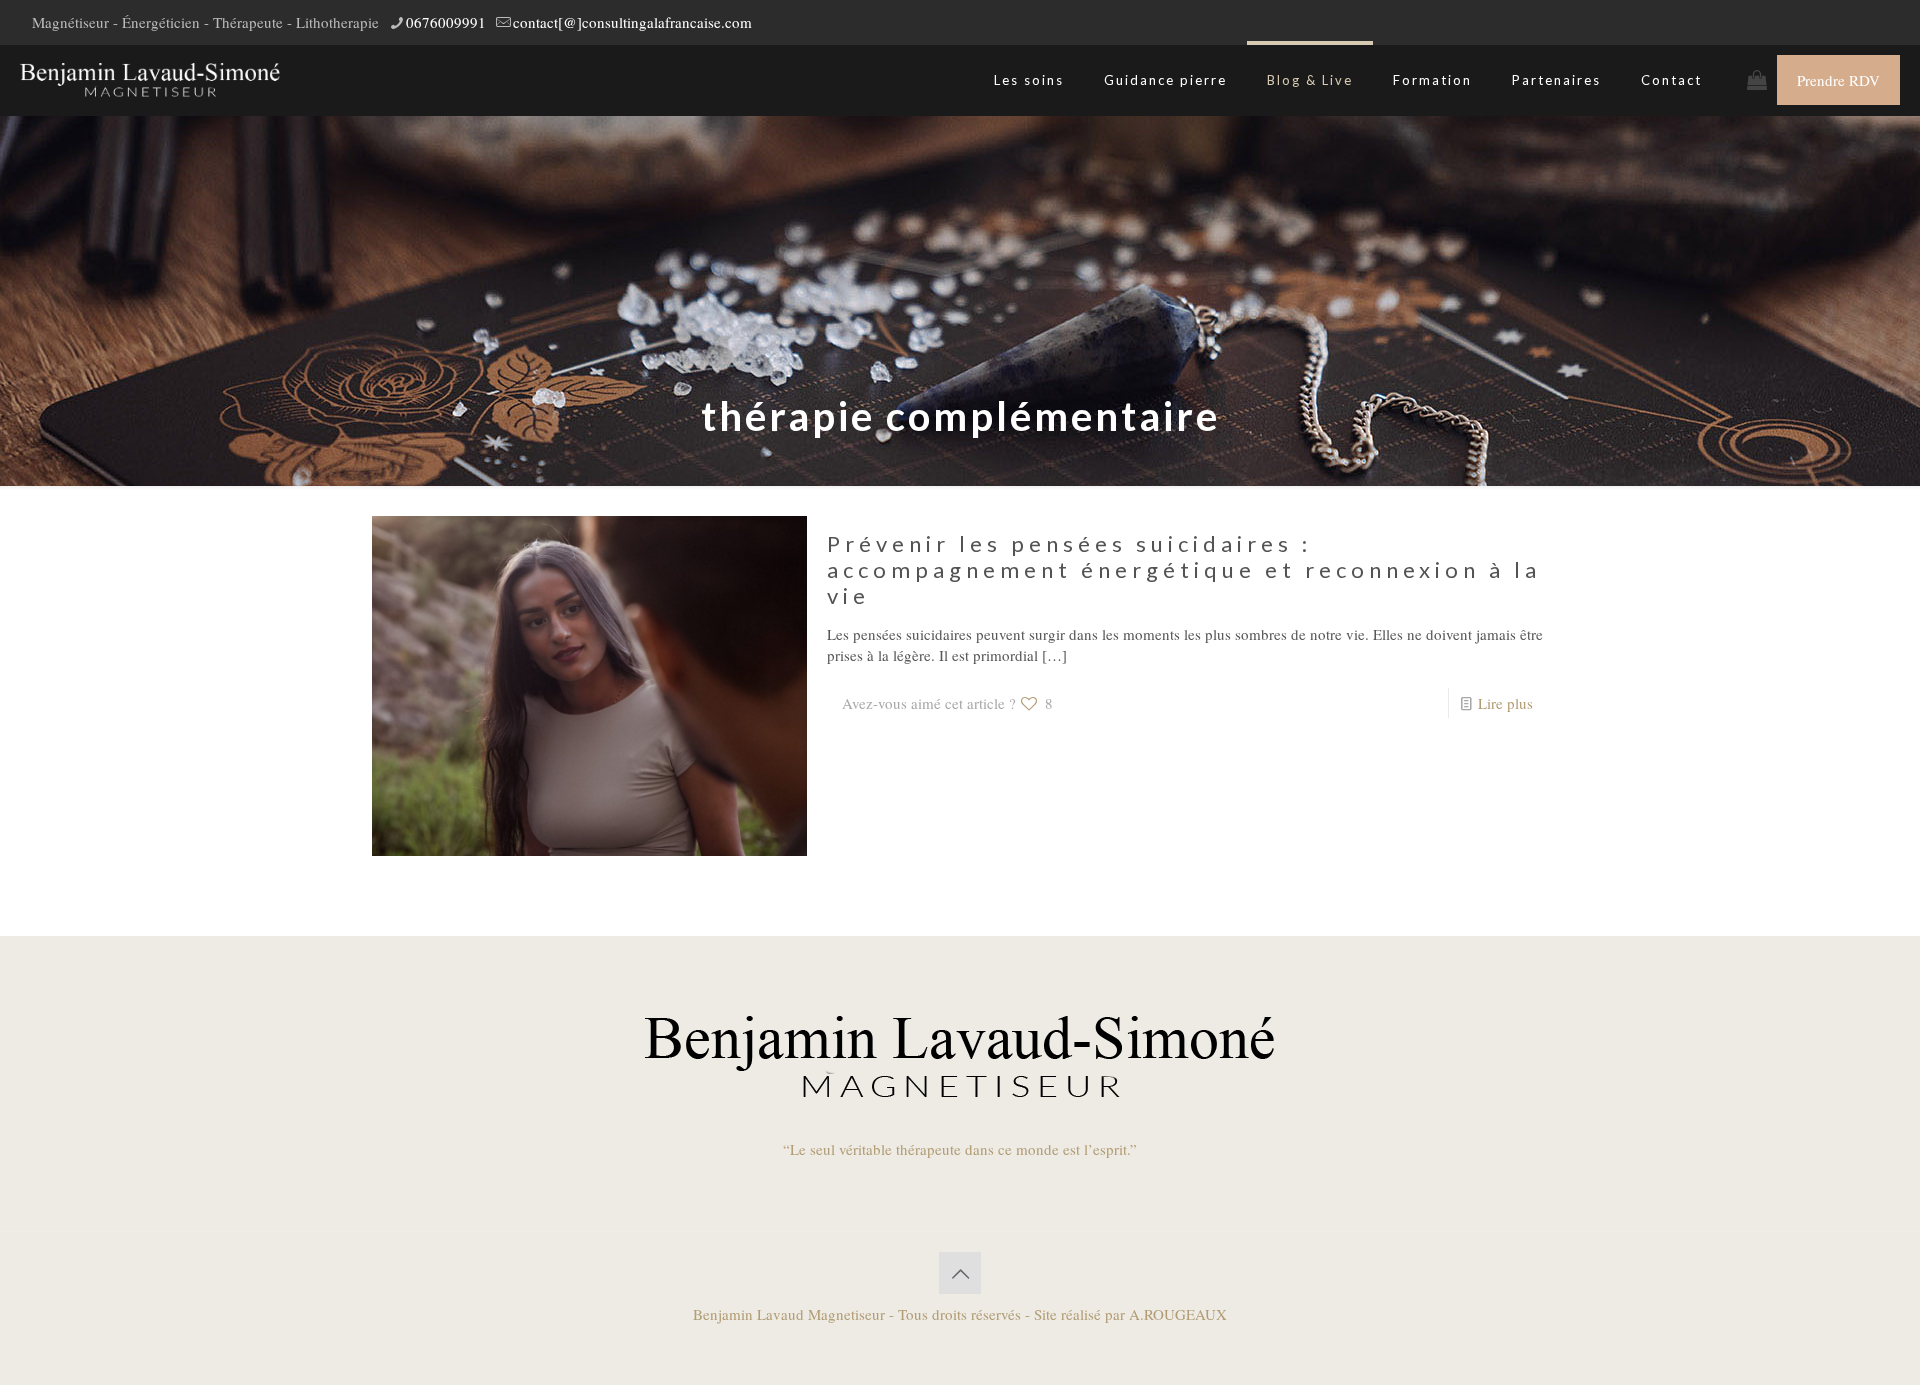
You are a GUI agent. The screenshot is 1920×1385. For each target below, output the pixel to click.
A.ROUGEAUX (1178, 1314)
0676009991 (446, 22)
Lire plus (1505, 703)
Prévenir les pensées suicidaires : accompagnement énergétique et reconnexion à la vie (1184, 569)
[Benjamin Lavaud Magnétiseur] (150, 80)
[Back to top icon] (960, 1273)
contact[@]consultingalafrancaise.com (632, 22)
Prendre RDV (1838, 80)
